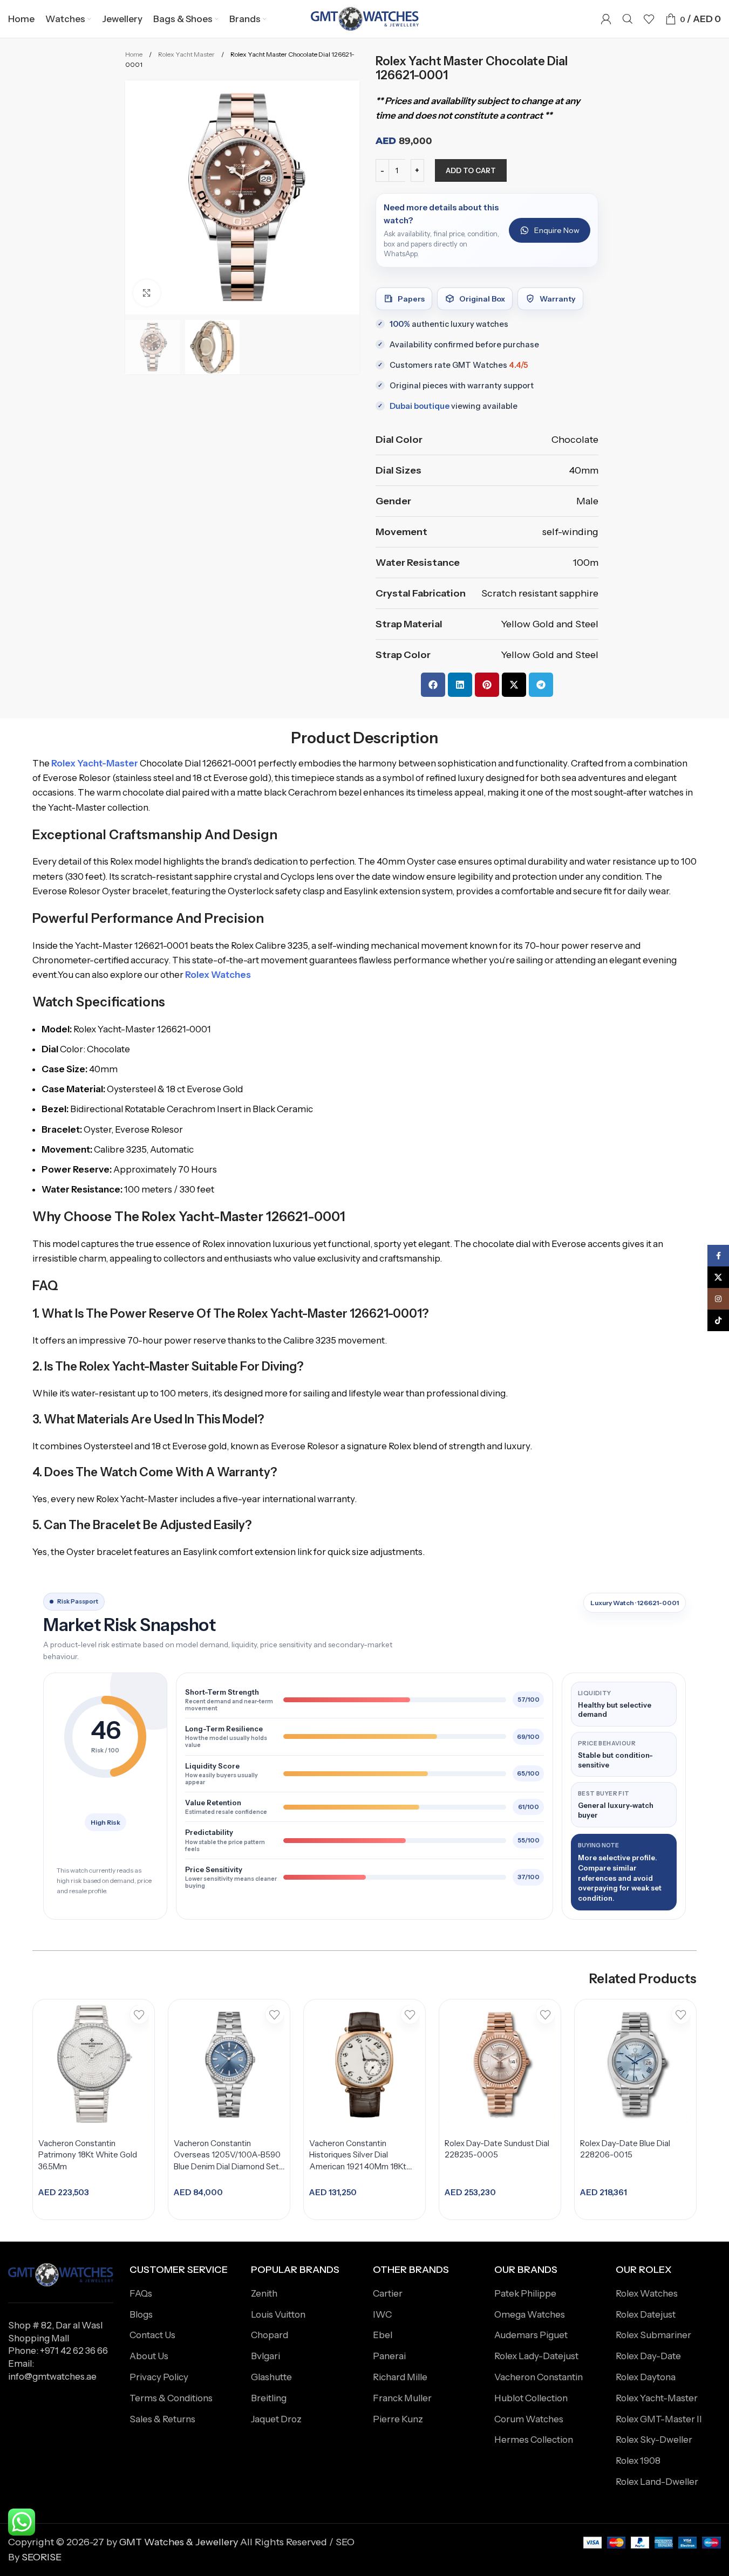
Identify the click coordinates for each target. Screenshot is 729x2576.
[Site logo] (365, 18)
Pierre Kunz (398, 2419)
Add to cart (471, 170)
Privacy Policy (159, 2377)
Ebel (383, 2335)
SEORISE (42, 2557)
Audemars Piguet (531, 2335)
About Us (149, 2356)
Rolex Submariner (653, 2335)
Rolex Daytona (646, 2377)
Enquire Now (557, 230)
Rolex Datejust (646, 2314)
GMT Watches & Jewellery (179, 2542)
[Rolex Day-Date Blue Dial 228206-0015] (635, 2064)
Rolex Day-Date (648, 2356)
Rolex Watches (647, 2293)
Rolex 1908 (638, 2461)
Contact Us (152, 2335)
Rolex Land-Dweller (657, 2482)
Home (134, 54)
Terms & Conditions (171, 2398)
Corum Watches (529, 2419)
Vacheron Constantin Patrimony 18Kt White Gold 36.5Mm (88, 2155)
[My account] (606, 19)
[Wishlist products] (649, 19)
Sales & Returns (162, 2419)
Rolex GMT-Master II (659, 2419)
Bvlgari (265, 2356)
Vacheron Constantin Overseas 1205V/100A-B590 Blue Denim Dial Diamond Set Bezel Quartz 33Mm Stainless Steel (227, 2167)
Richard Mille (400, 2377)
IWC (382, 2314)
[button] (433, 685)
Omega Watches (530, 2314)
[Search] (628, 19)
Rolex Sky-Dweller (654, 2440)
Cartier (388, 2293)
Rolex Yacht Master (187, 54)
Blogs (141, 2314)
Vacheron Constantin (539, 2377)
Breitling (269, 2398)
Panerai (389, 2356)
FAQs (141, 2293)
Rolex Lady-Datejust (536, 2356)
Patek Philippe (525, 2293)
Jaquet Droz (276, 2419)
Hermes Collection (534, 2440)
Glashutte (271, 2377)
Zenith (264, 2293)
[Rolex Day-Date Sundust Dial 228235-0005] (500, 2064)
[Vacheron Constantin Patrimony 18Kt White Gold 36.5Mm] (94, 2064)
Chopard (270, 2335)
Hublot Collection (531, 2398)
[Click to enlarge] (147, 293)
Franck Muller (402, 2398)
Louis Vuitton (278, 2314)
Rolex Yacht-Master (657, 2398)
